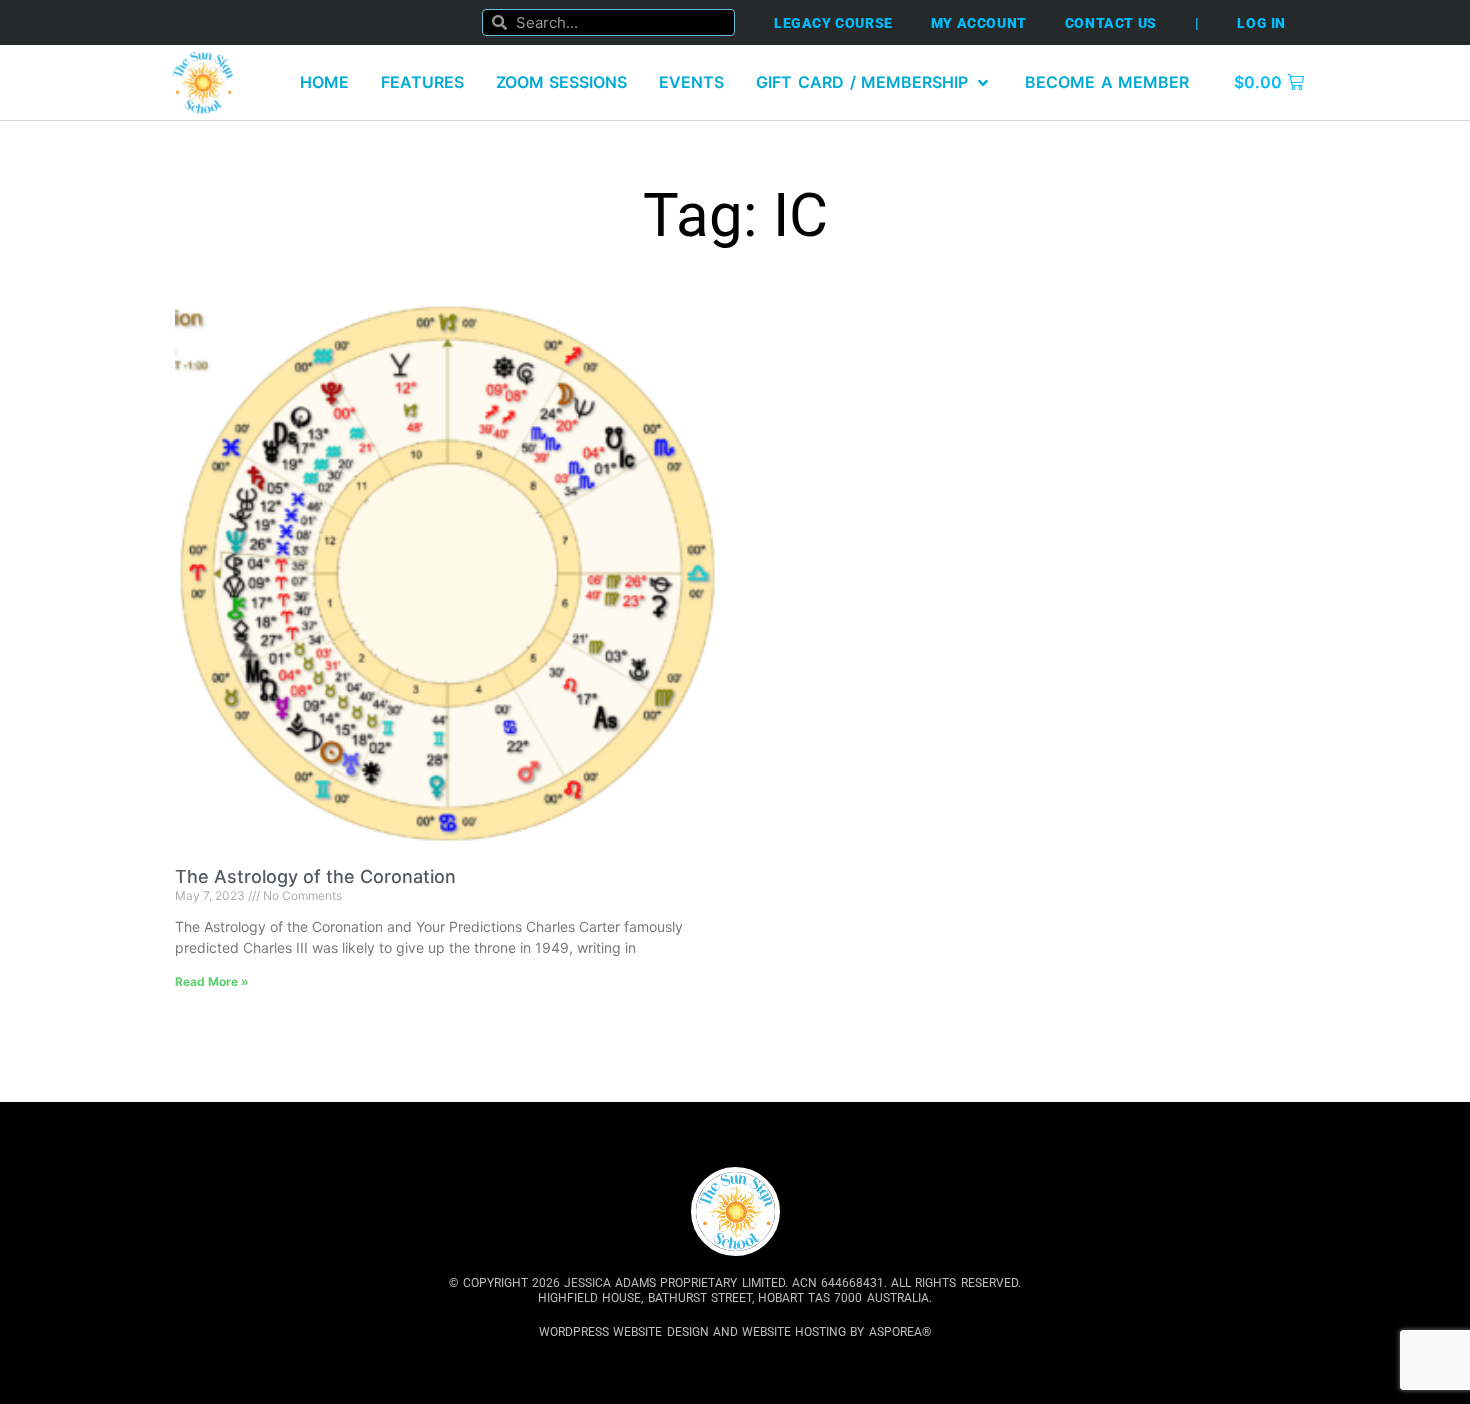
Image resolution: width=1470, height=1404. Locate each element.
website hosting (794, 1332)
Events (691, 82)
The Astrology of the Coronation (315, 876)
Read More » (212, 981)
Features (422, 82)
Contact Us (1111, 23)
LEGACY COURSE (833, 23)
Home (324, 82)
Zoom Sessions (562, 82)
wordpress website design (623, 1332)
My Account (979, 23)
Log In (1261, 23)
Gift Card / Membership (862, 82)
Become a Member (1107, 82)
